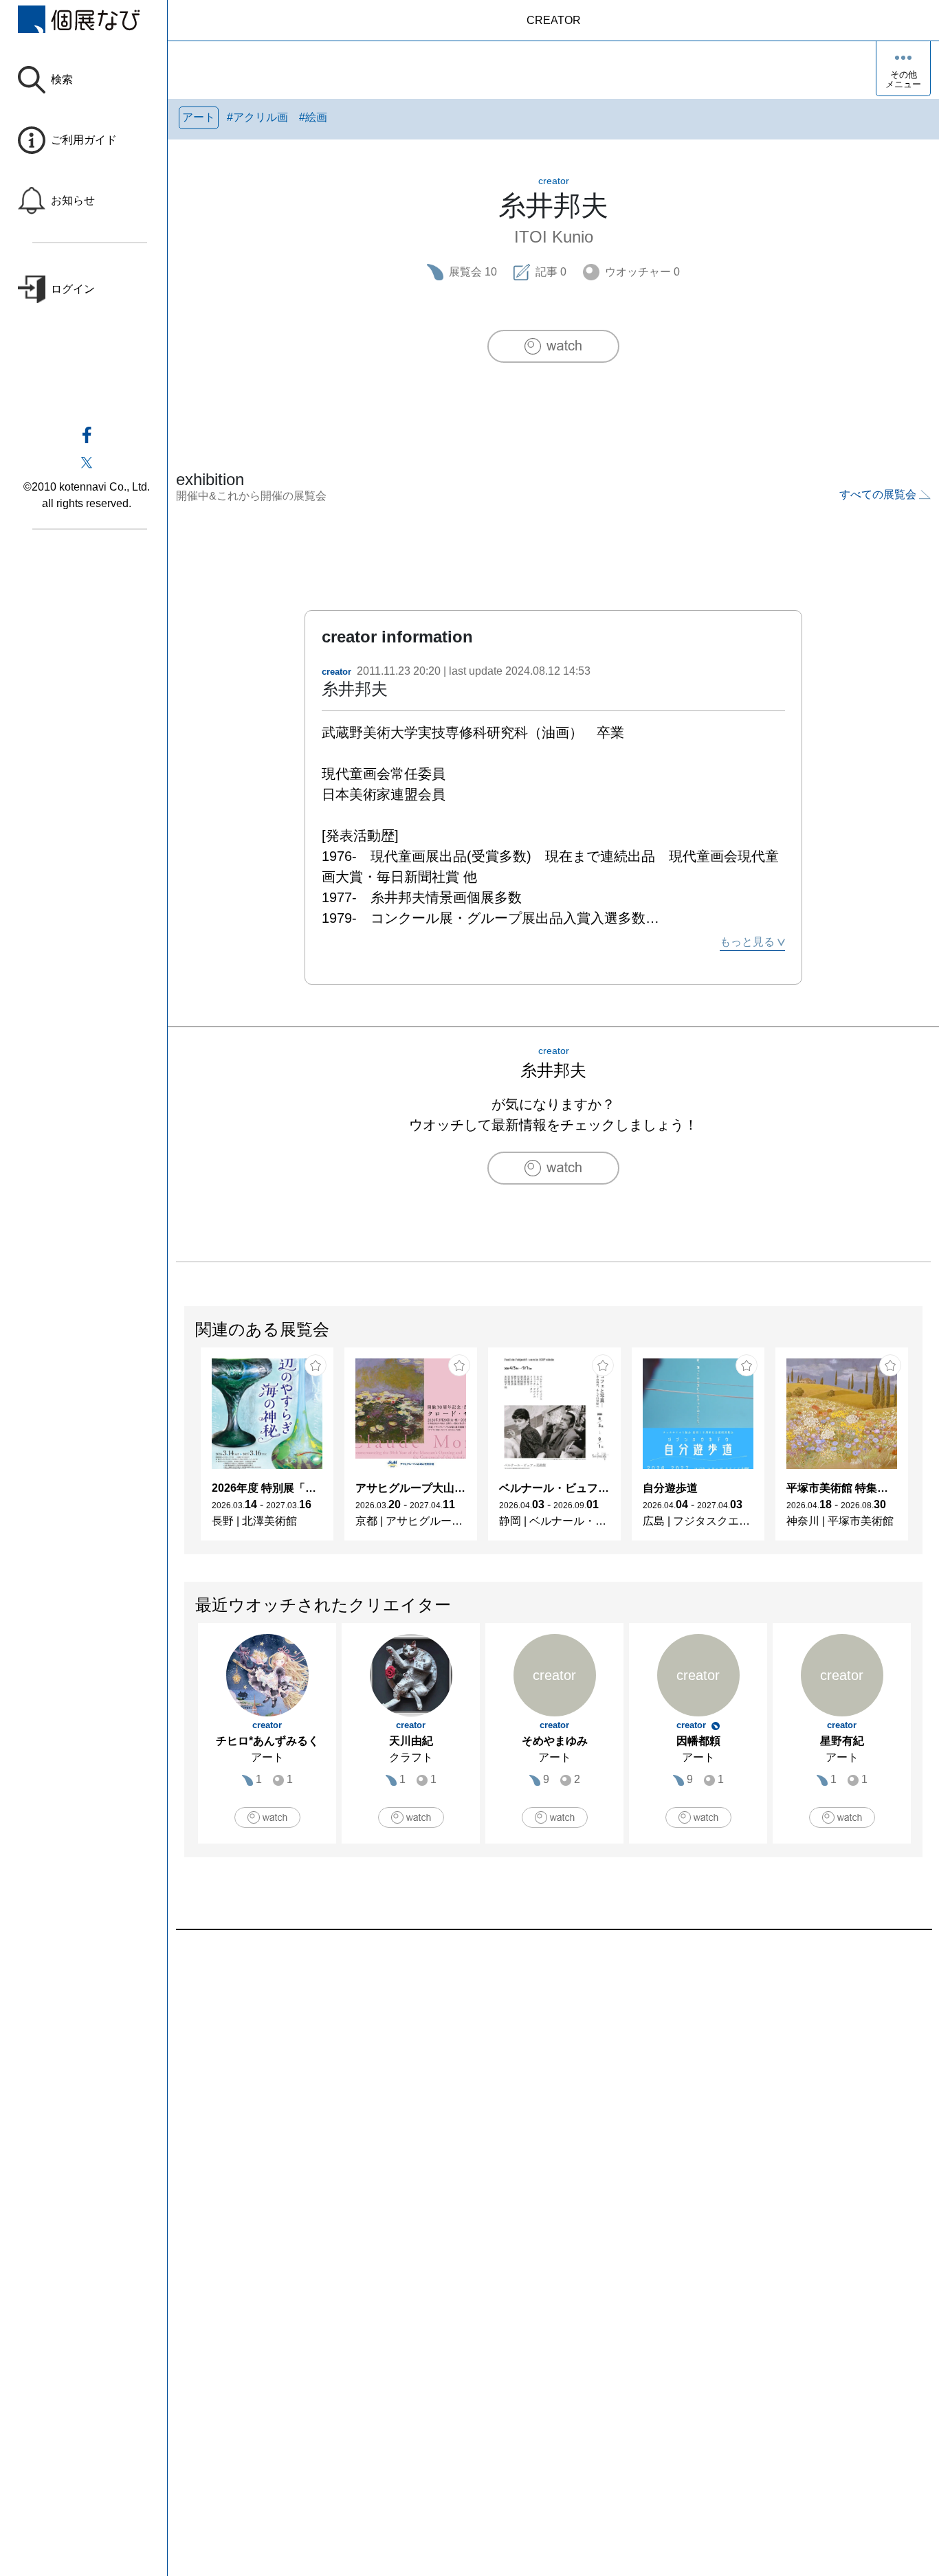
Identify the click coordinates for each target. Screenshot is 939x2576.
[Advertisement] (553, 2086)
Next (922, 1451)
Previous (185, 1451)
